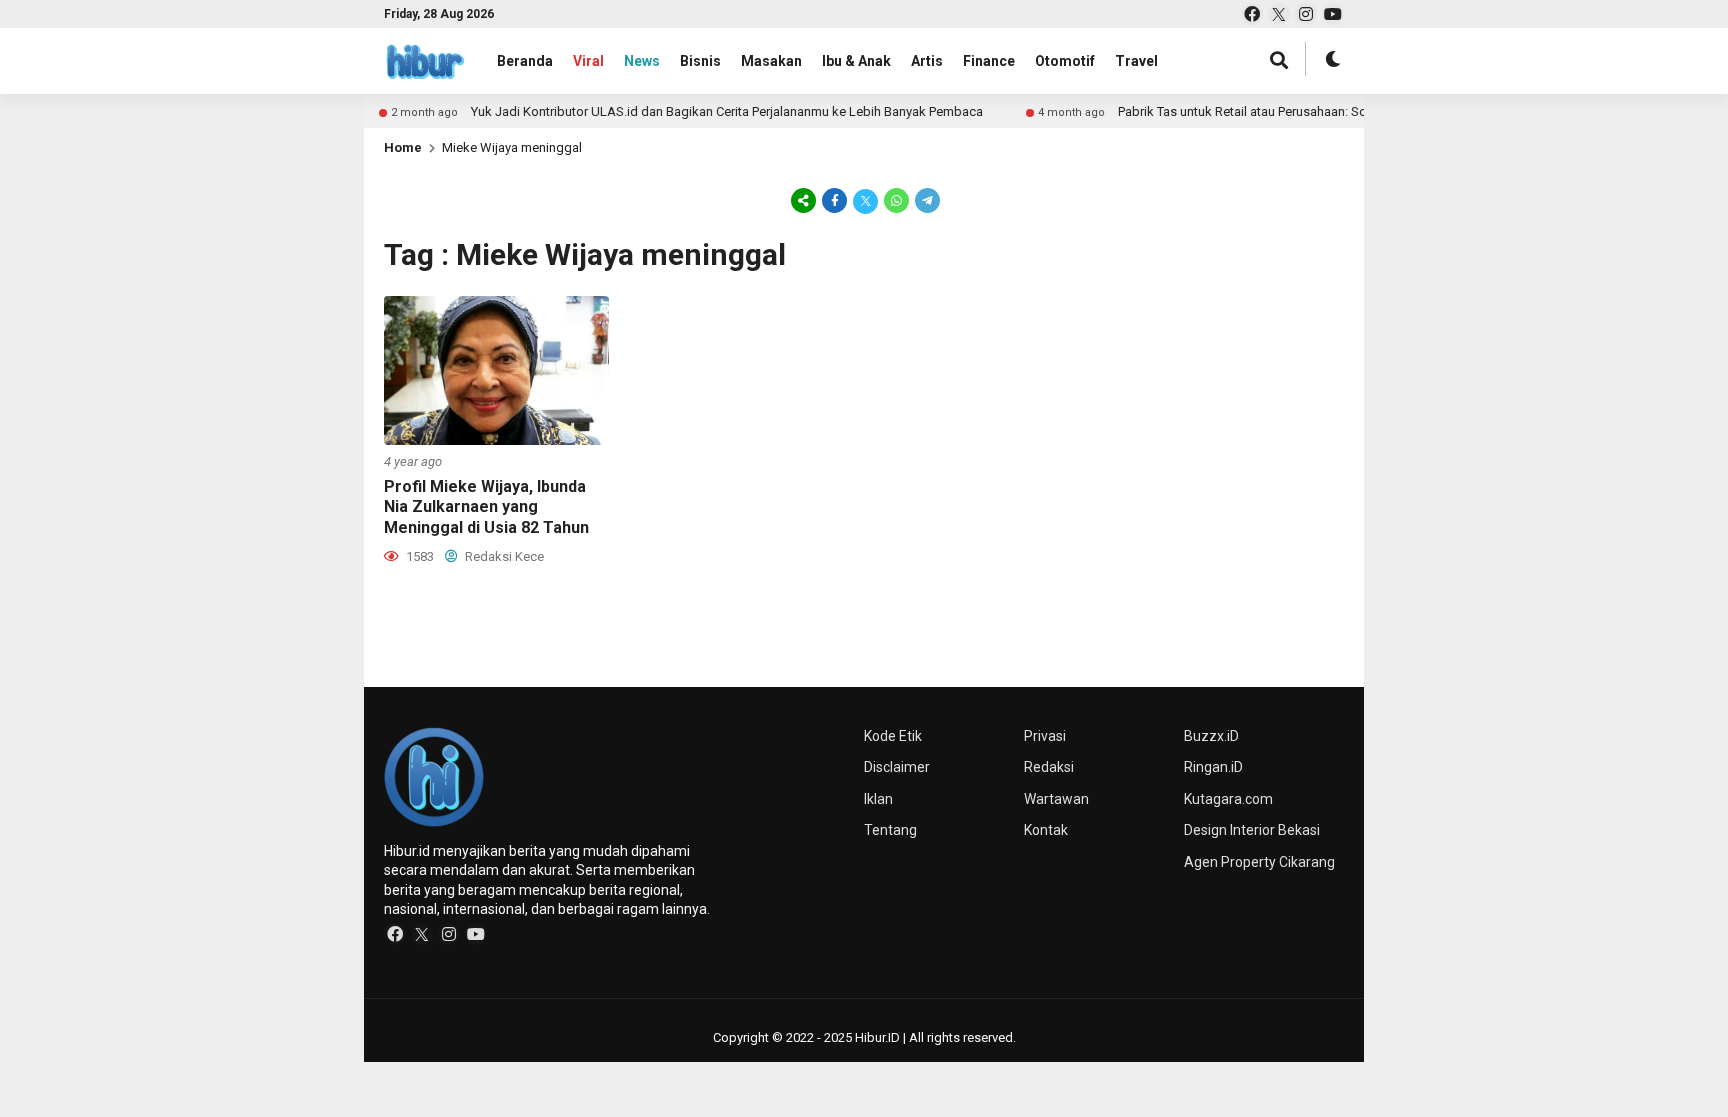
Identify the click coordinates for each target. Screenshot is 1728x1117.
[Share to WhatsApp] (896, 200)
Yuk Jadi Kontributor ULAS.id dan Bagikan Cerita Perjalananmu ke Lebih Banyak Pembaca (777, 111)
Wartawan (1056, 799)
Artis (927, 61)
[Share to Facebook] (834, 200)
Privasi (1045, 736)
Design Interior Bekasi (1252, 830)
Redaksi (1049, 767)
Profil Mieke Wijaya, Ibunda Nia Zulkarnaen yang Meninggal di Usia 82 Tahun (486, 507)
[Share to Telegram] (926, 200)
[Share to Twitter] (865, 200)
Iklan (878, 799)
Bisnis (700, 61)
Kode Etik (893, 736)
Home (403, 147)
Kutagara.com (1228, 799)
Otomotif (1065, 61)
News (642, 61)
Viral (588, 61)
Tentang (890, 830)
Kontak (1046, 830)
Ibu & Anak (856, 61)
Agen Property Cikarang (1259, 862)
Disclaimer (897, 767)
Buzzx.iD (1211, 736)
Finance (989, 61)
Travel (1136, 61)
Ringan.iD (1213, 767)
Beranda (525, 61)
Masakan (771, 61)
